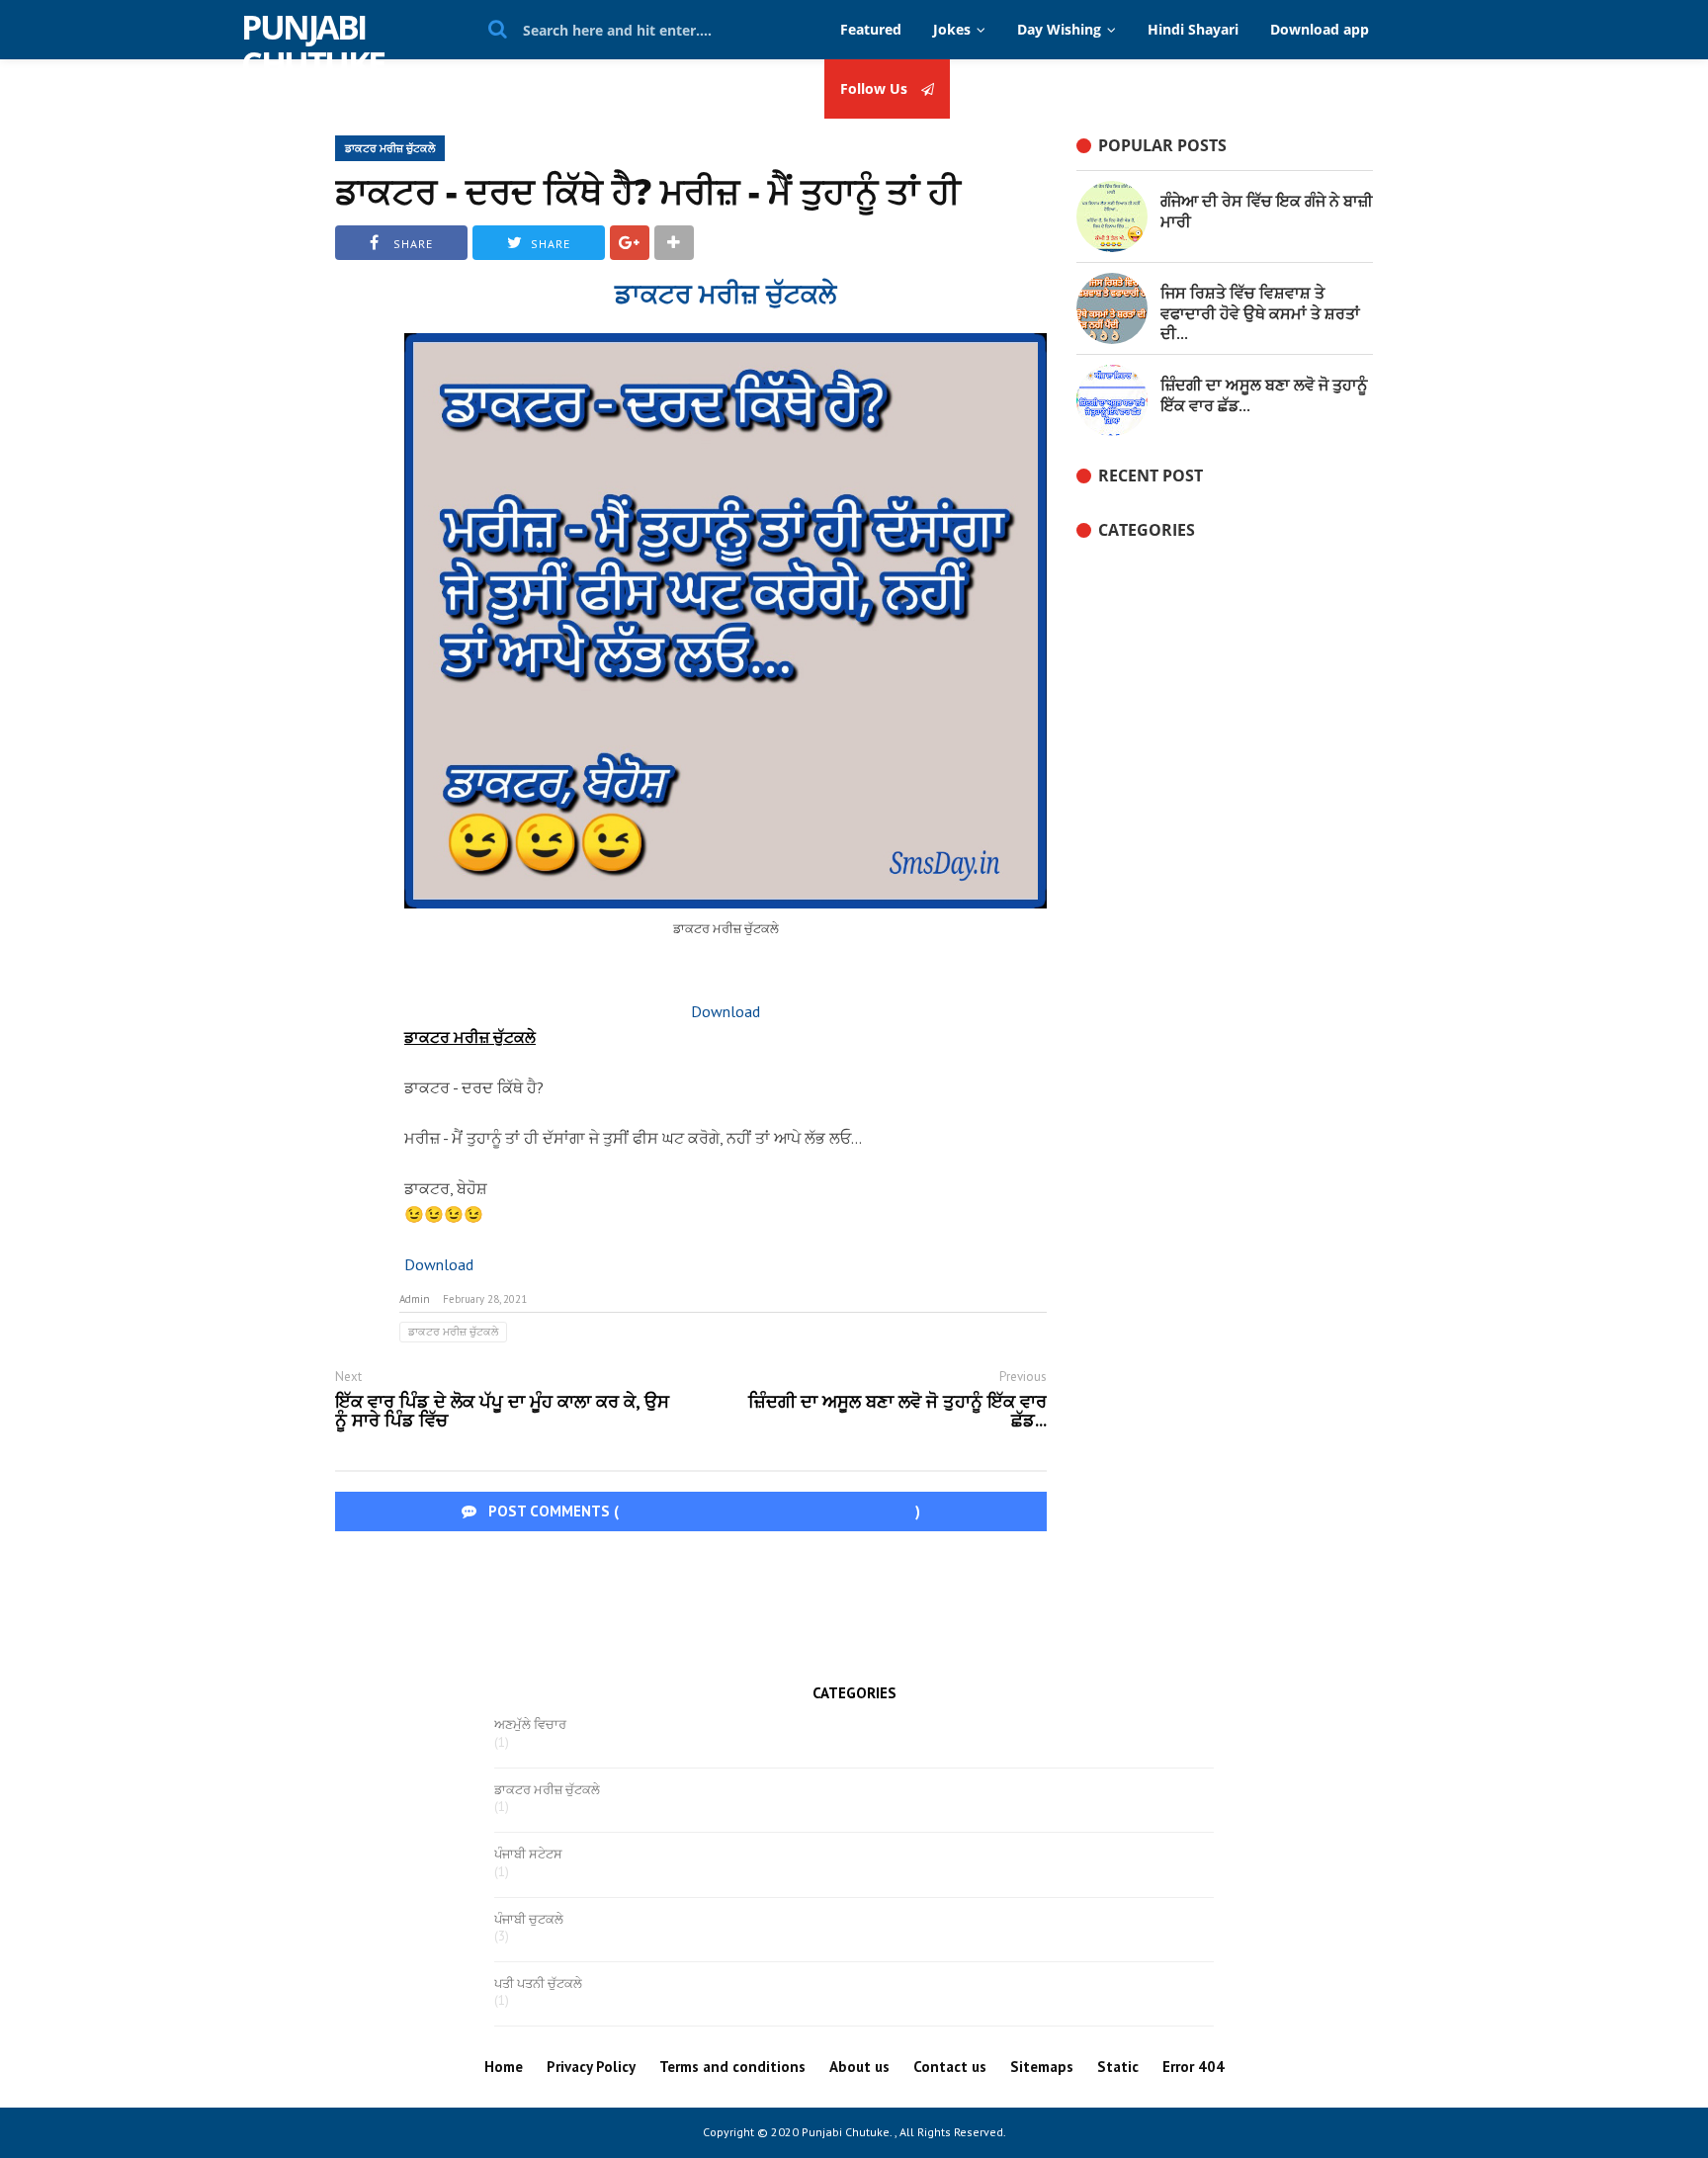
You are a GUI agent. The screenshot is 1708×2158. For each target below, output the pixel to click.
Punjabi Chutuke (313, 45)
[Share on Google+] (630, 243)
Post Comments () (702, 1511)
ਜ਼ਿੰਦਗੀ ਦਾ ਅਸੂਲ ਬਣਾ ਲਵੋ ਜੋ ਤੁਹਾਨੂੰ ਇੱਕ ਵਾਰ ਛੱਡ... (897, 1412)
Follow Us (876, 89)
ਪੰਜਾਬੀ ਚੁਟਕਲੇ (529, 1920)
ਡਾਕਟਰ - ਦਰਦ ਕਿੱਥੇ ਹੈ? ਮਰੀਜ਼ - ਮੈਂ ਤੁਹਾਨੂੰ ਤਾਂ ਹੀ (648, 191)
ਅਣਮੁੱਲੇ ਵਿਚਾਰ (530, 1725)
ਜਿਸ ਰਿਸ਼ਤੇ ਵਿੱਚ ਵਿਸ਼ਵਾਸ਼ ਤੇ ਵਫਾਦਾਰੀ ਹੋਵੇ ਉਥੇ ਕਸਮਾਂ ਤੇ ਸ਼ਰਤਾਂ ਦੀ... (1260, 313)
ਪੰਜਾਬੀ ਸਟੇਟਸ (528, 1855)
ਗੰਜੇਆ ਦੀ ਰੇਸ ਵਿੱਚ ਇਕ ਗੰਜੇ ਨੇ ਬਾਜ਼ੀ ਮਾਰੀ (1267, 211)
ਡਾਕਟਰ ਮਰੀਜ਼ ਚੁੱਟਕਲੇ (390, 148)
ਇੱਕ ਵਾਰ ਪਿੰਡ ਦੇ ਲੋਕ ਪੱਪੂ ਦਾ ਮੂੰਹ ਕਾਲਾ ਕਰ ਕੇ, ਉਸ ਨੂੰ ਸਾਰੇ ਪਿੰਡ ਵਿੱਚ (502, 1412)
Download (726, 1011)
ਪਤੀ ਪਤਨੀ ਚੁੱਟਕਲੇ (538, 1984)
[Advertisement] (854, 1600)
